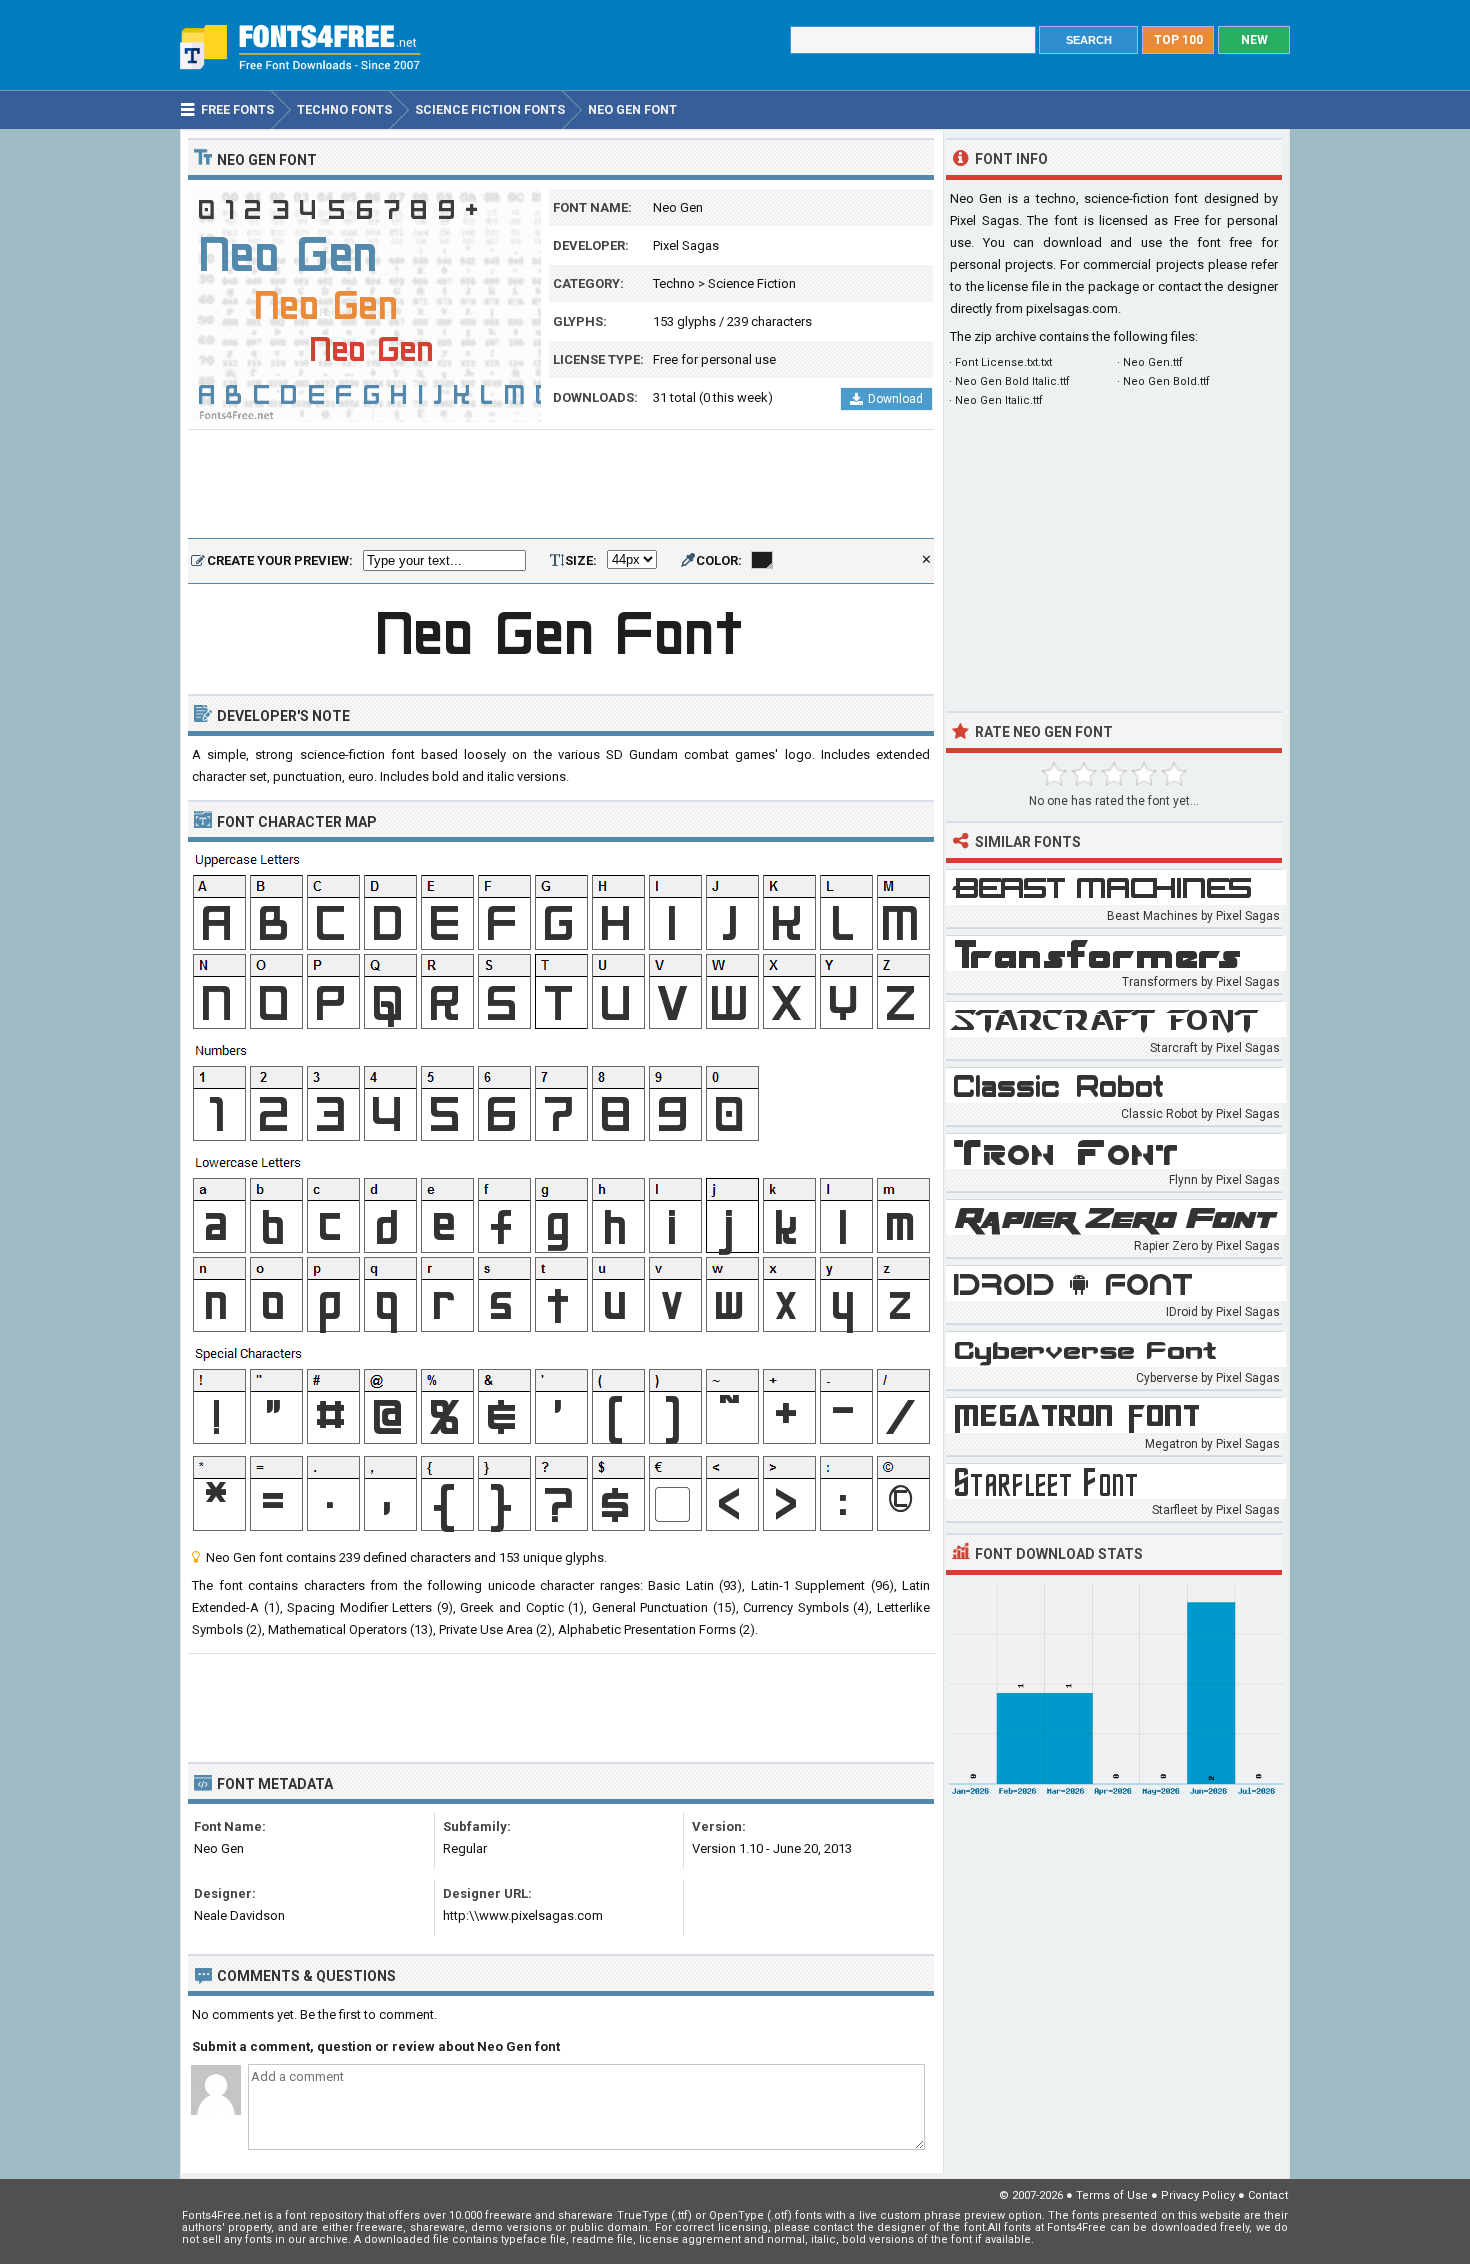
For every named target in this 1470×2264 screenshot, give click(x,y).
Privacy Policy (1198, 2195)
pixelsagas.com (1072, 308)
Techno (674, 283)
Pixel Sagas (686, 245)
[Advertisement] (561, 485)
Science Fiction (752, 283)
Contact (1268, 2195)
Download (895, 399)
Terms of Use (1112, 2195)
